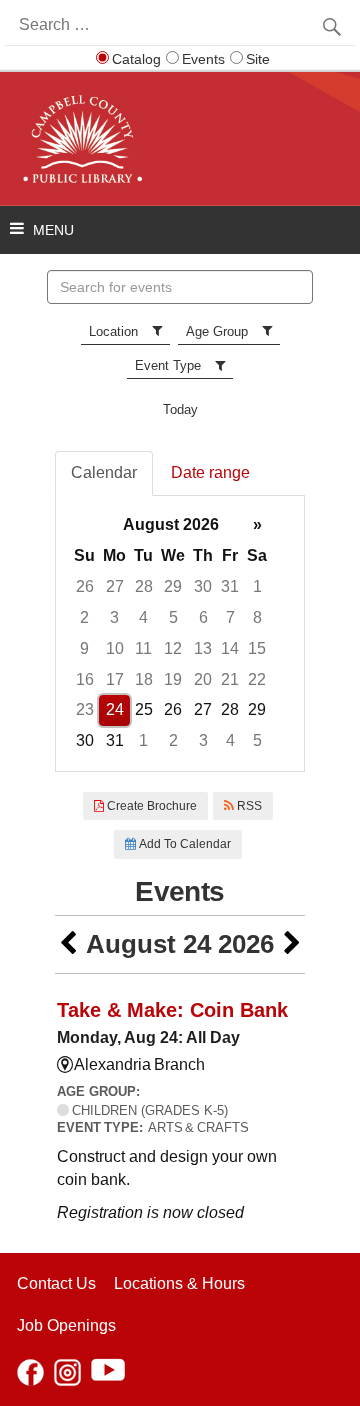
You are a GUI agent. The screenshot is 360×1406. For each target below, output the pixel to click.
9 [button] (84, 648)
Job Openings (66, 1325)
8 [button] (257, 617)
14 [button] (230, 648)
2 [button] (84, 617)
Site (258, 59)
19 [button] (173, 679)
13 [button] (203, 648)
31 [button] (230, 586)
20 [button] (203, 679)
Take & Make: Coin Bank (172, 1010)
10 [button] (115, 648)
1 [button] (257, 586)
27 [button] (115, 586)
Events (203, 59)
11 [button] (143, 648)
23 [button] (85, 709)
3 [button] (114, 617)
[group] (180, 633)
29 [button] (173, 586)
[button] (68, 944)
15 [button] (257, 648)
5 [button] (173, 617)
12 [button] (173, 648)
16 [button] (85, 679)
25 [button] (144, 709)
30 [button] (203, 586)
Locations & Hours (179, 1283)
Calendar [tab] (104, 472)
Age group (217, 331)
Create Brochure (150, 806)
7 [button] (230, 617)
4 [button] (143, 617)
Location (113, 331)
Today (180, 409)
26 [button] (85, 586)
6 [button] (203, 617)
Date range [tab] (210, 472)
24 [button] (115, 709)
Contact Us (56, 1283)
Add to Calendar (183, 844)
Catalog (136, 59)
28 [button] (144, 586)
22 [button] (257, 679)
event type (168, 365)
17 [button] (115, 679)
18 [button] (144, 679)
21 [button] (230, 679)
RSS (248, 806)
